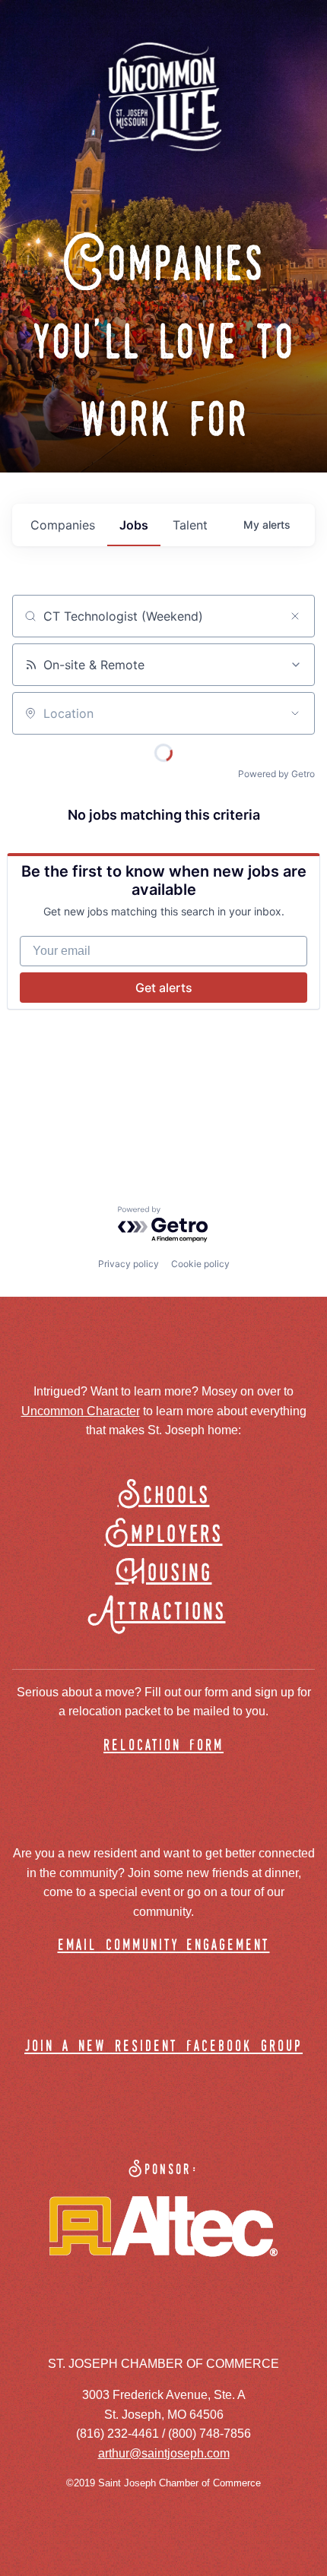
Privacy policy (129, 1264)
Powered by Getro (276, 774)
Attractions (164, 1612)
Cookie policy (200, 1264)
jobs (134, 525)
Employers (164, 1535)
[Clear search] (295, 616)
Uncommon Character (81, 1411)
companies (63, 525)
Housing (164, 1574)
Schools (164, 1496)
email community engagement (164, 1946)
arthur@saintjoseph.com (164, 2453)
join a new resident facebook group (163, 2047)
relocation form (163, 1746)
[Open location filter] (295, 713)
